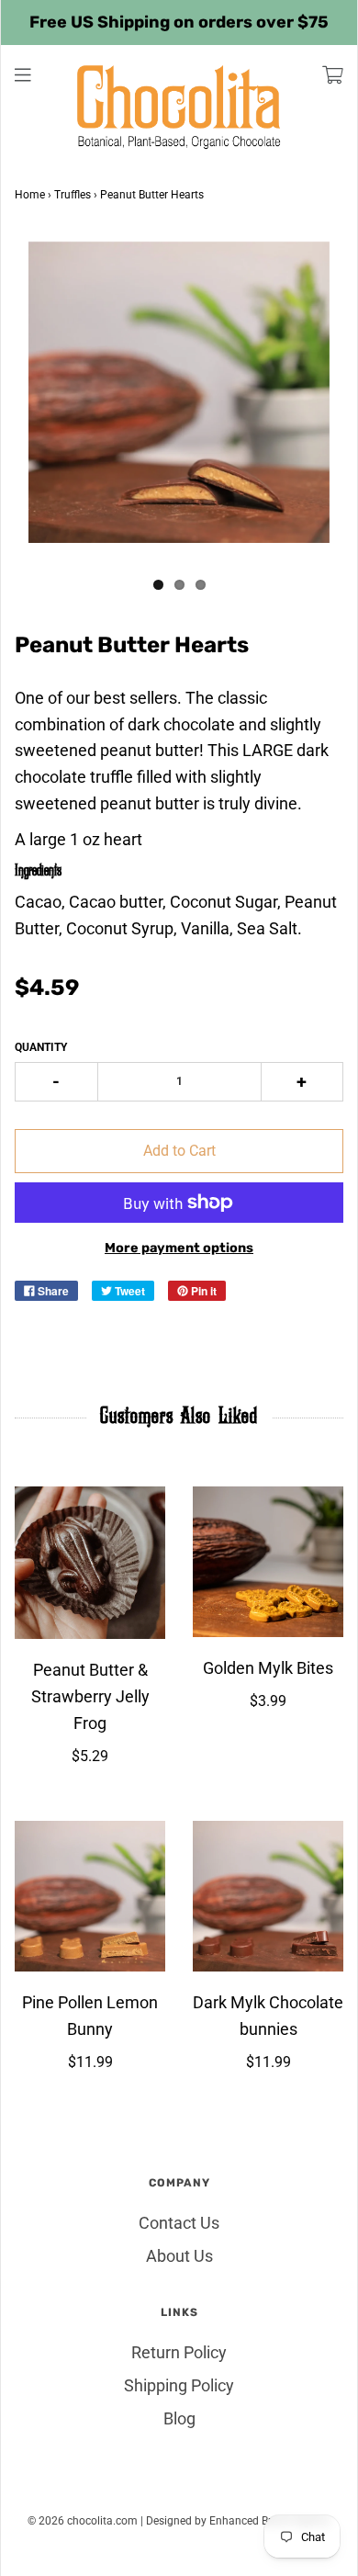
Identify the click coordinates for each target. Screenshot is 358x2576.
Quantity (41, 1047)
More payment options (179, 1248)
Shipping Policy (179, 2385)
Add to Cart (179, 1151)
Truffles (73, 195)
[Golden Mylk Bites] (268, 1562)
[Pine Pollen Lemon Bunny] (90, 1896)
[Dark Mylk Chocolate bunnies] (268, 1896)
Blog (179, 2418)
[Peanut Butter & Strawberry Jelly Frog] (90, 1563)
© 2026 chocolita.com (83, 2521)
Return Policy (179, 2352)
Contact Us (179, 2223)
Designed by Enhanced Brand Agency (238, 2521)
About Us (179, 2256)
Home (30, 195)
